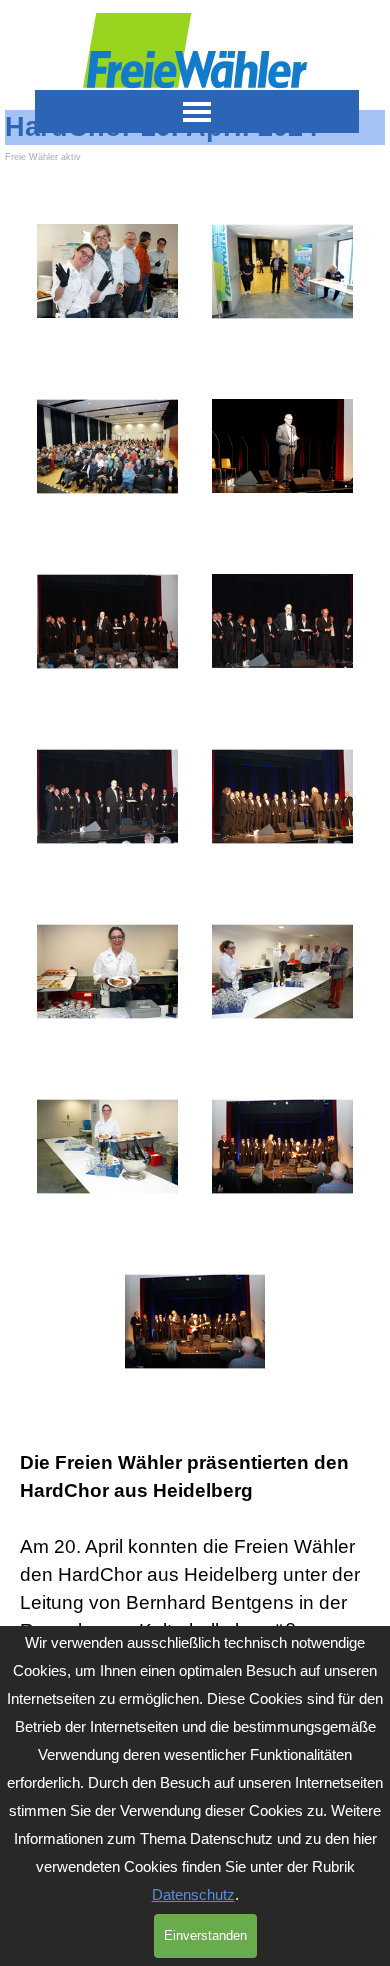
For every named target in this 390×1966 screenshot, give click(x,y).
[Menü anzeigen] (197, 111)
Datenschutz (193, 1895)
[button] (107, 271)
